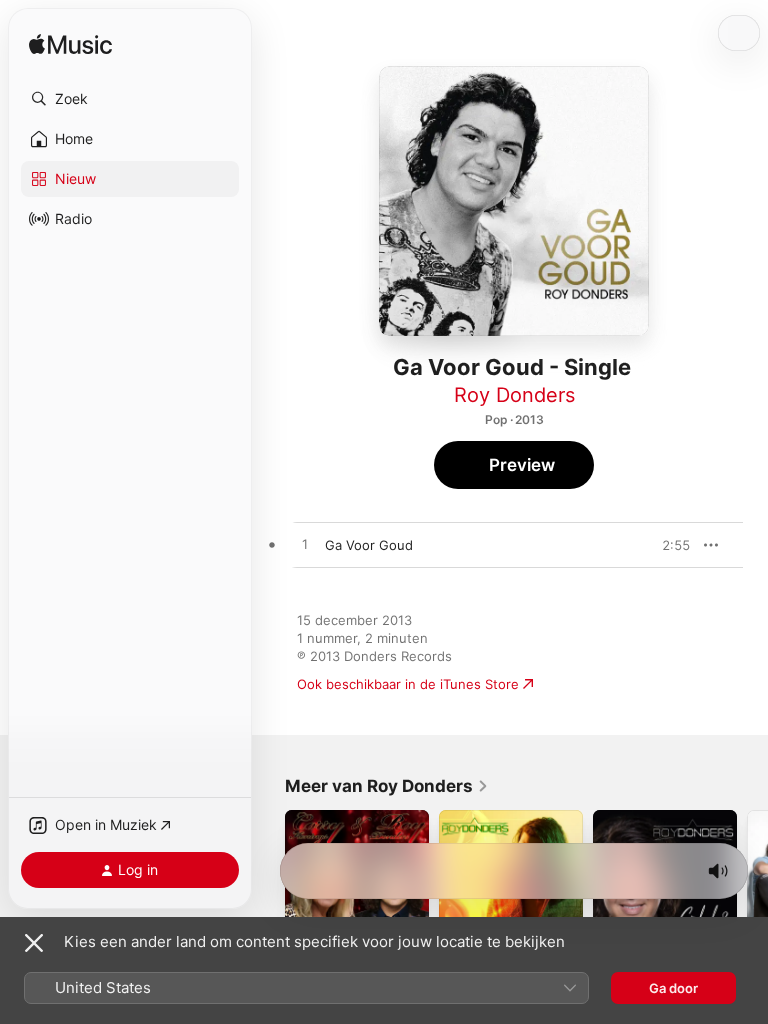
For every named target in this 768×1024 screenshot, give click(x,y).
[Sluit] (34, 943)
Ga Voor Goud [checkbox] (369, 545)
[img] (70, 45)
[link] (387, 786)
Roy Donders (514, 395)
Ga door (673, 988)
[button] (130, 99)
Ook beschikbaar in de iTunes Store (408, 684)
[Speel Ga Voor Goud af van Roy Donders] (305, 545)
